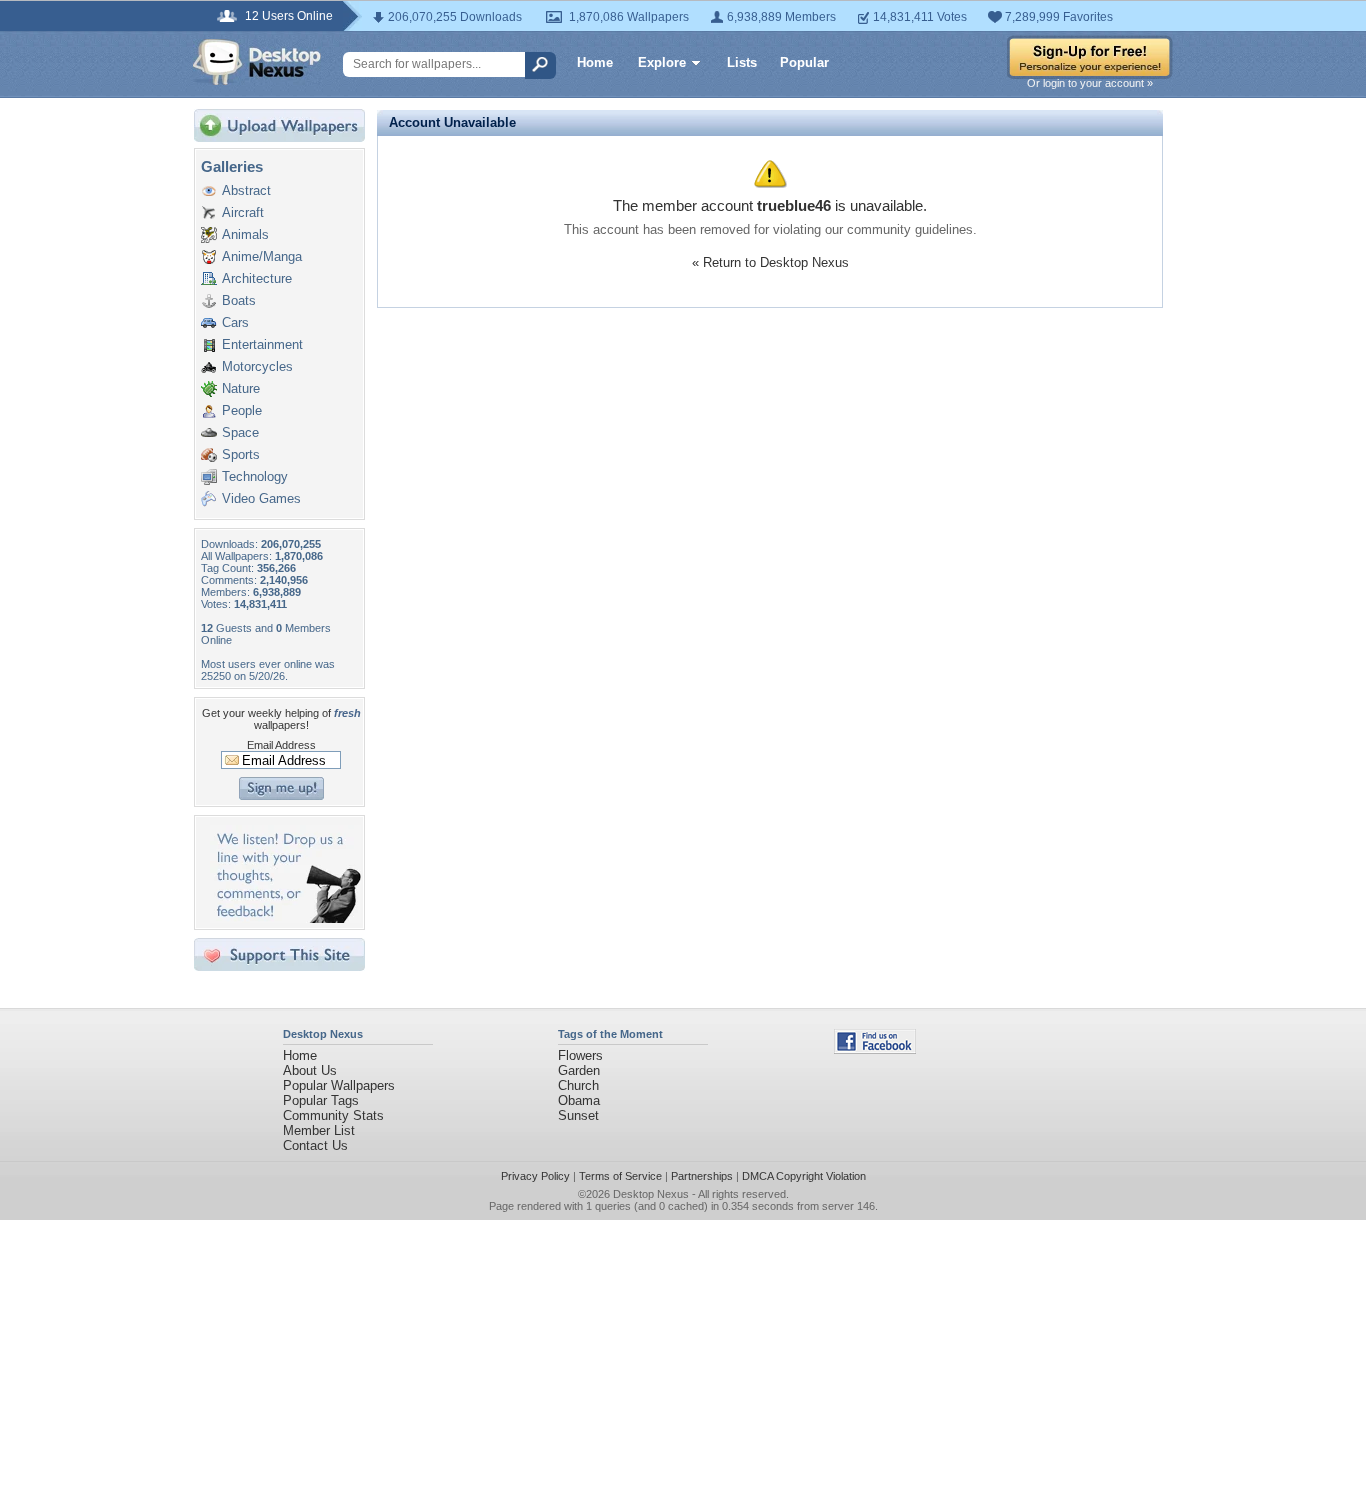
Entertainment (262, 344)
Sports (241, 454)
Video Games (261, 498)
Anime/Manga (262, 256)
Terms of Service (620, 1176)
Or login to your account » (1090, 83)
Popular (804, 62)
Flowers (580, 1055)
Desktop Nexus (651, 1194)
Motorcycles (257, 366)
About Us (310, 1070)
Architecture (257, 278)
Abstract (246, 190)
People (242, 410)
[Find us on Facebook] (875, 1049)
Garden (579, 1070)
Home (595, 62)
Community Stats (333, 1115)
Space (240, 432)
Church (578, 1085)
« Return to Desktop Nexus (770, 262)
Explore (662, 62)
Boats (239, 300)
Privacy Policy (535, 1176)
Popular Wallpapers (339, 1085)
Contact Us (315, 1145)
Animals (245, 234)
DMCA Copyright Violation (804, 1176)
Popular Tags (321, 1100)
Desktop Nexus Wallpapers (257, 62)
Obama (579, 1100)
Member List (319, 1130)
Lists (742, 62)
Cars (235, 322)
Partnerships (702, 1176)
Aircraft (243, 212)
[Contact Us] (285, 918)
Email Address (281, 745)
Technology (255, 476)
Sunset (578, 1115)
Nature (241, 388)
